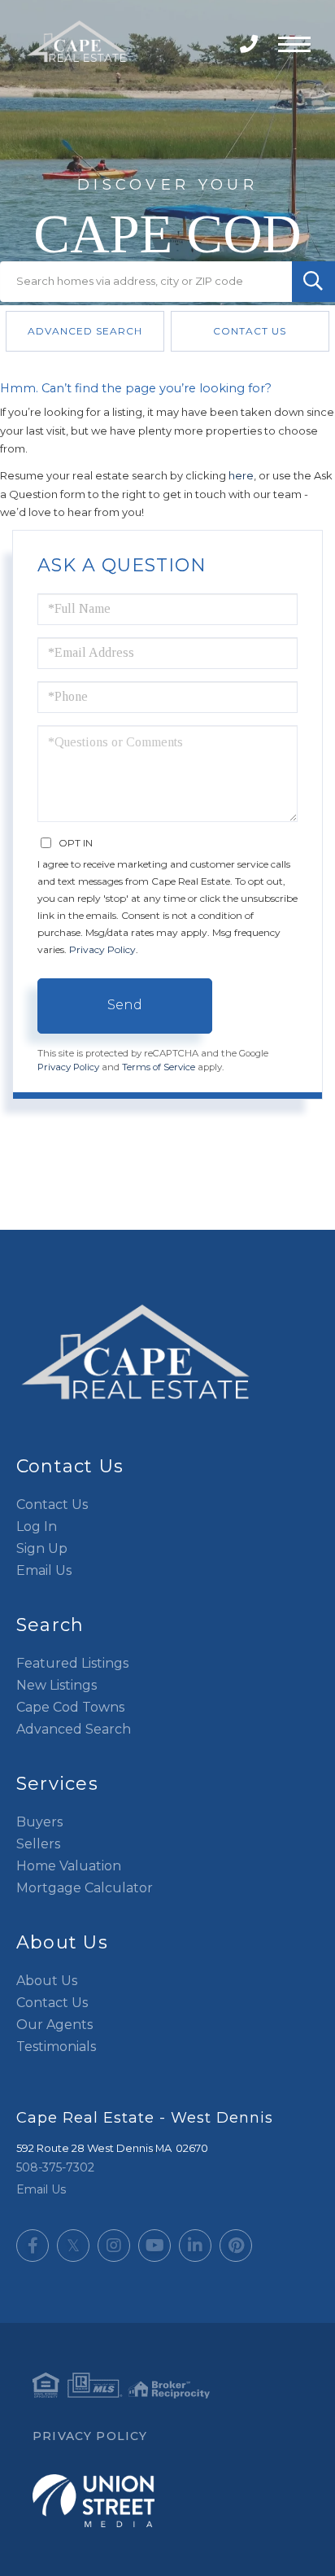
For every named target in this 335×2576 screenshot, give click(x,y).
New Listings (57, 1685)
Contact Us (250, 331)
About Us (47, 1981)
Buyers (39, 1822)
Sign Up (42, 1548)
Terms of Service (159, 1067)
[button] (313, 282)
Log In (37, 1526)
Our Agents (54, 2025)
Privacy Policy (102, 949)
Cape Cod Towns (70, 1707)
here (241, 475)
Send (125, 1005)
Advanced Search (85, 331)
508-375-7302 (251, 44)
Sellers (38, 1844)
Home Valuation (69, 1866)
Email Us (44, 1570)
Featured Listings (72, 1663)
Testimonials (56, 2047)
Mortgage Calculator (85, 1888)
